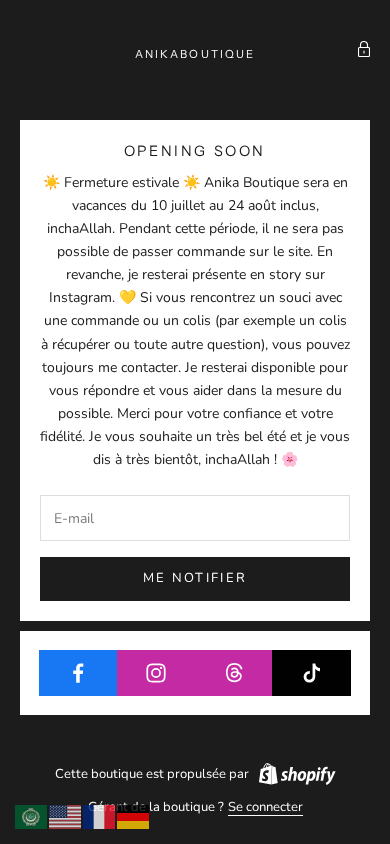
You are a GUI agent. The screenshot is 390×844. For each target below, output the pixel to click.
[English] (66, 815)
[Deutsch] (134, 815)
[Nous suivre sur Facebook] (78, 673)
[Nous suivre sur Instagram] (156, 673)
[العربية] (32, 815)
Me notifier (195, 578)
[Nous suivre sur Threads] (234, 673)
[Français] (100, 815)
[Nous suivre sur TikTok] (311, 673)
